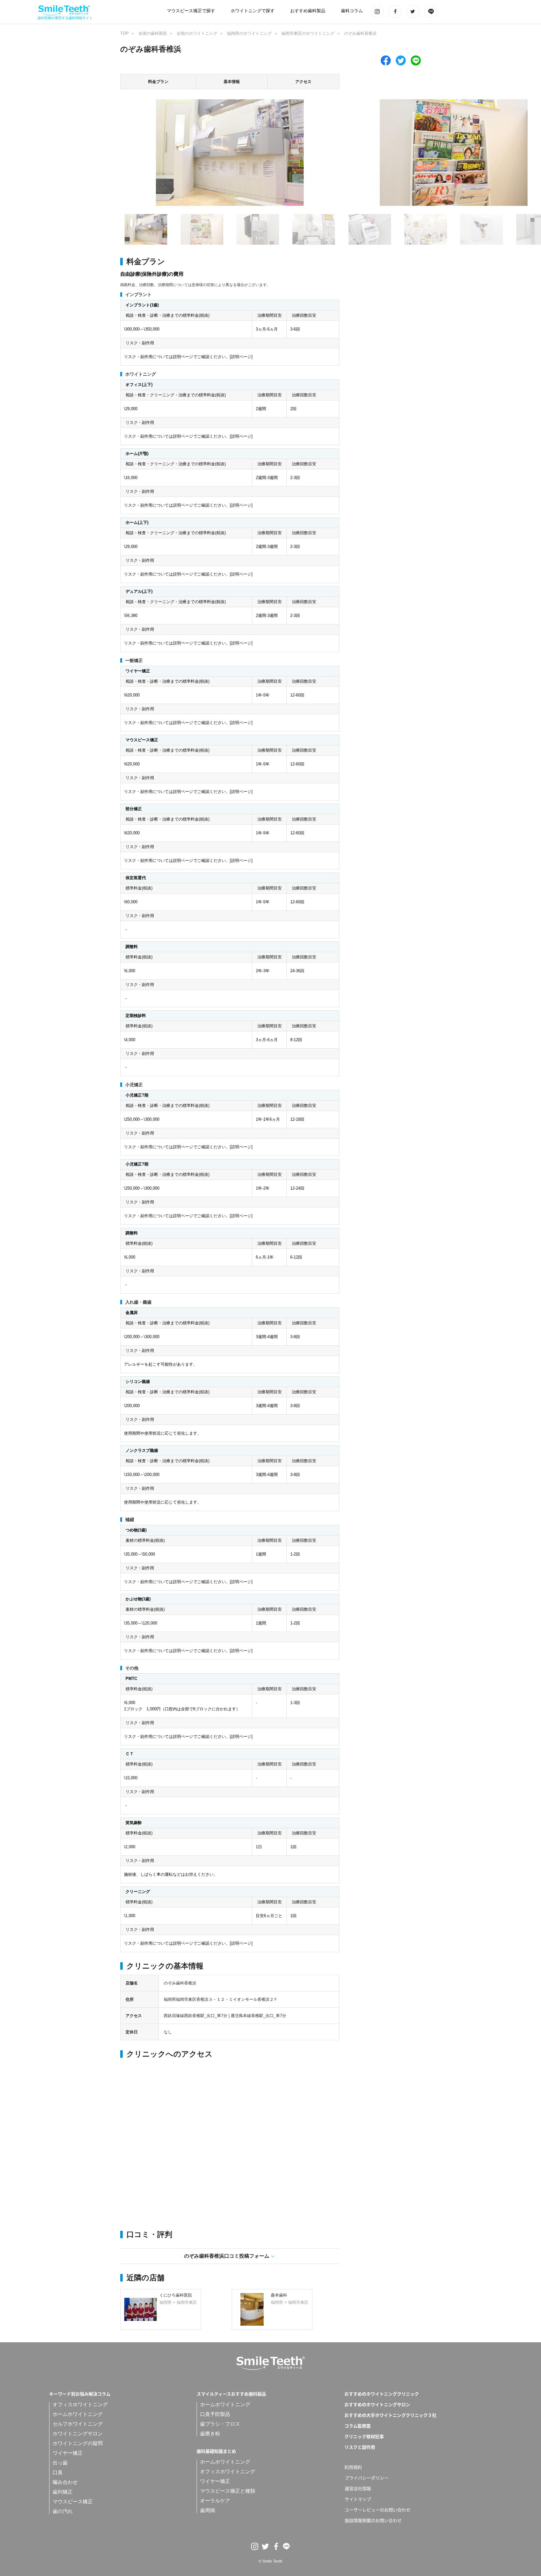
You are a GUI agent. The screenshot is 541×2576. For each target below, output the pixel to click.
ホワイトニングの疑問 (78, 2443)
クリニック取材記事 (364, 2436)
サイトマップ (358, 2499)
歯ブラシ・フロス (220, 2424)
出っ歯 (60, 2463)
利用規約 (353, 2467)
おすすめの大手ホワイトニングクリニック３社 (390, 2415)
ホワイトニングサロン (78, 2434)
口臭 (58, 2472)
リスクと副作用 (360, 2447)
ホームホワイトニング (78, 2414)
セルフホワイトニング (78, 2424)
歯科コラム (352, 11)
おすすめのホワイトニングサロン (377, 2404)
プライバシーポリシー (367, 2478)
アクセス (303, 82)
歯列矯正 (63, 2492)
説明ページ (241, 357)
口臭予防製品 (215, 2414)
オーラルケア (215, 2501)
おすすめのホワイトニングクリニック (382, 2394)
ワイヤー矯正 (68, 2453)
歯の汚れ (63, 2511)
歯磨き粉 (210, 2434)
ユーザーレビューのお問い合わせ (378, 2510)
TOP (124, 33)
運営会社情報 (358, 2488)
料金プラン (158, 82)
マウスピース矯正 (73, 2502)
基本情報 (232, 82)
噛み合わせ (65, 2482)
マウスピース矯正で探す (191, 11)
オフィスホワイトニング (80, 2404)
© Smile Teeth (270, 2561)
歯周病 (208, 2510)
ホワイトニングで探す (253, 11)
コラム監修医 (358, 2426)
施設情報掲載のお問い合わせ (373, 2520)
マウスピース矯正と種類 (228, 2491)
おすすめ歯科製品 (308, 11)
